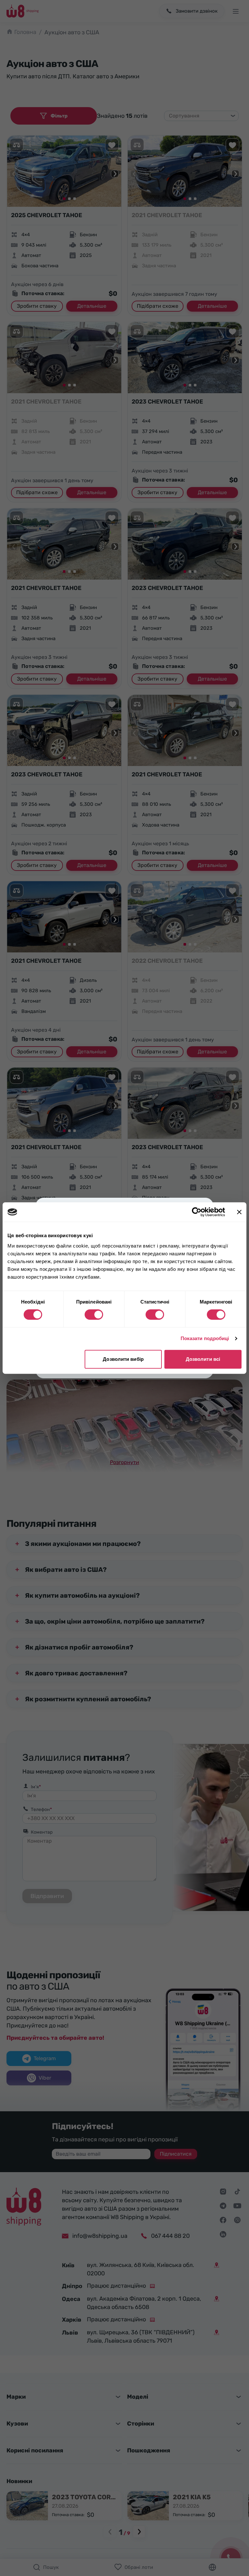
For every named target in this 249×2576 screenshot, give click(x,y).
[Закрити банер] (239, 1212)
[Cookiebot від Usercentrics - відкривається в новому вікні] (197, 1212)
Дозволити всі (203, 1359)
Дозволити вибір (123, 1359)
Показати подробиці (205, 1338)
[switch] (94, 1315)
